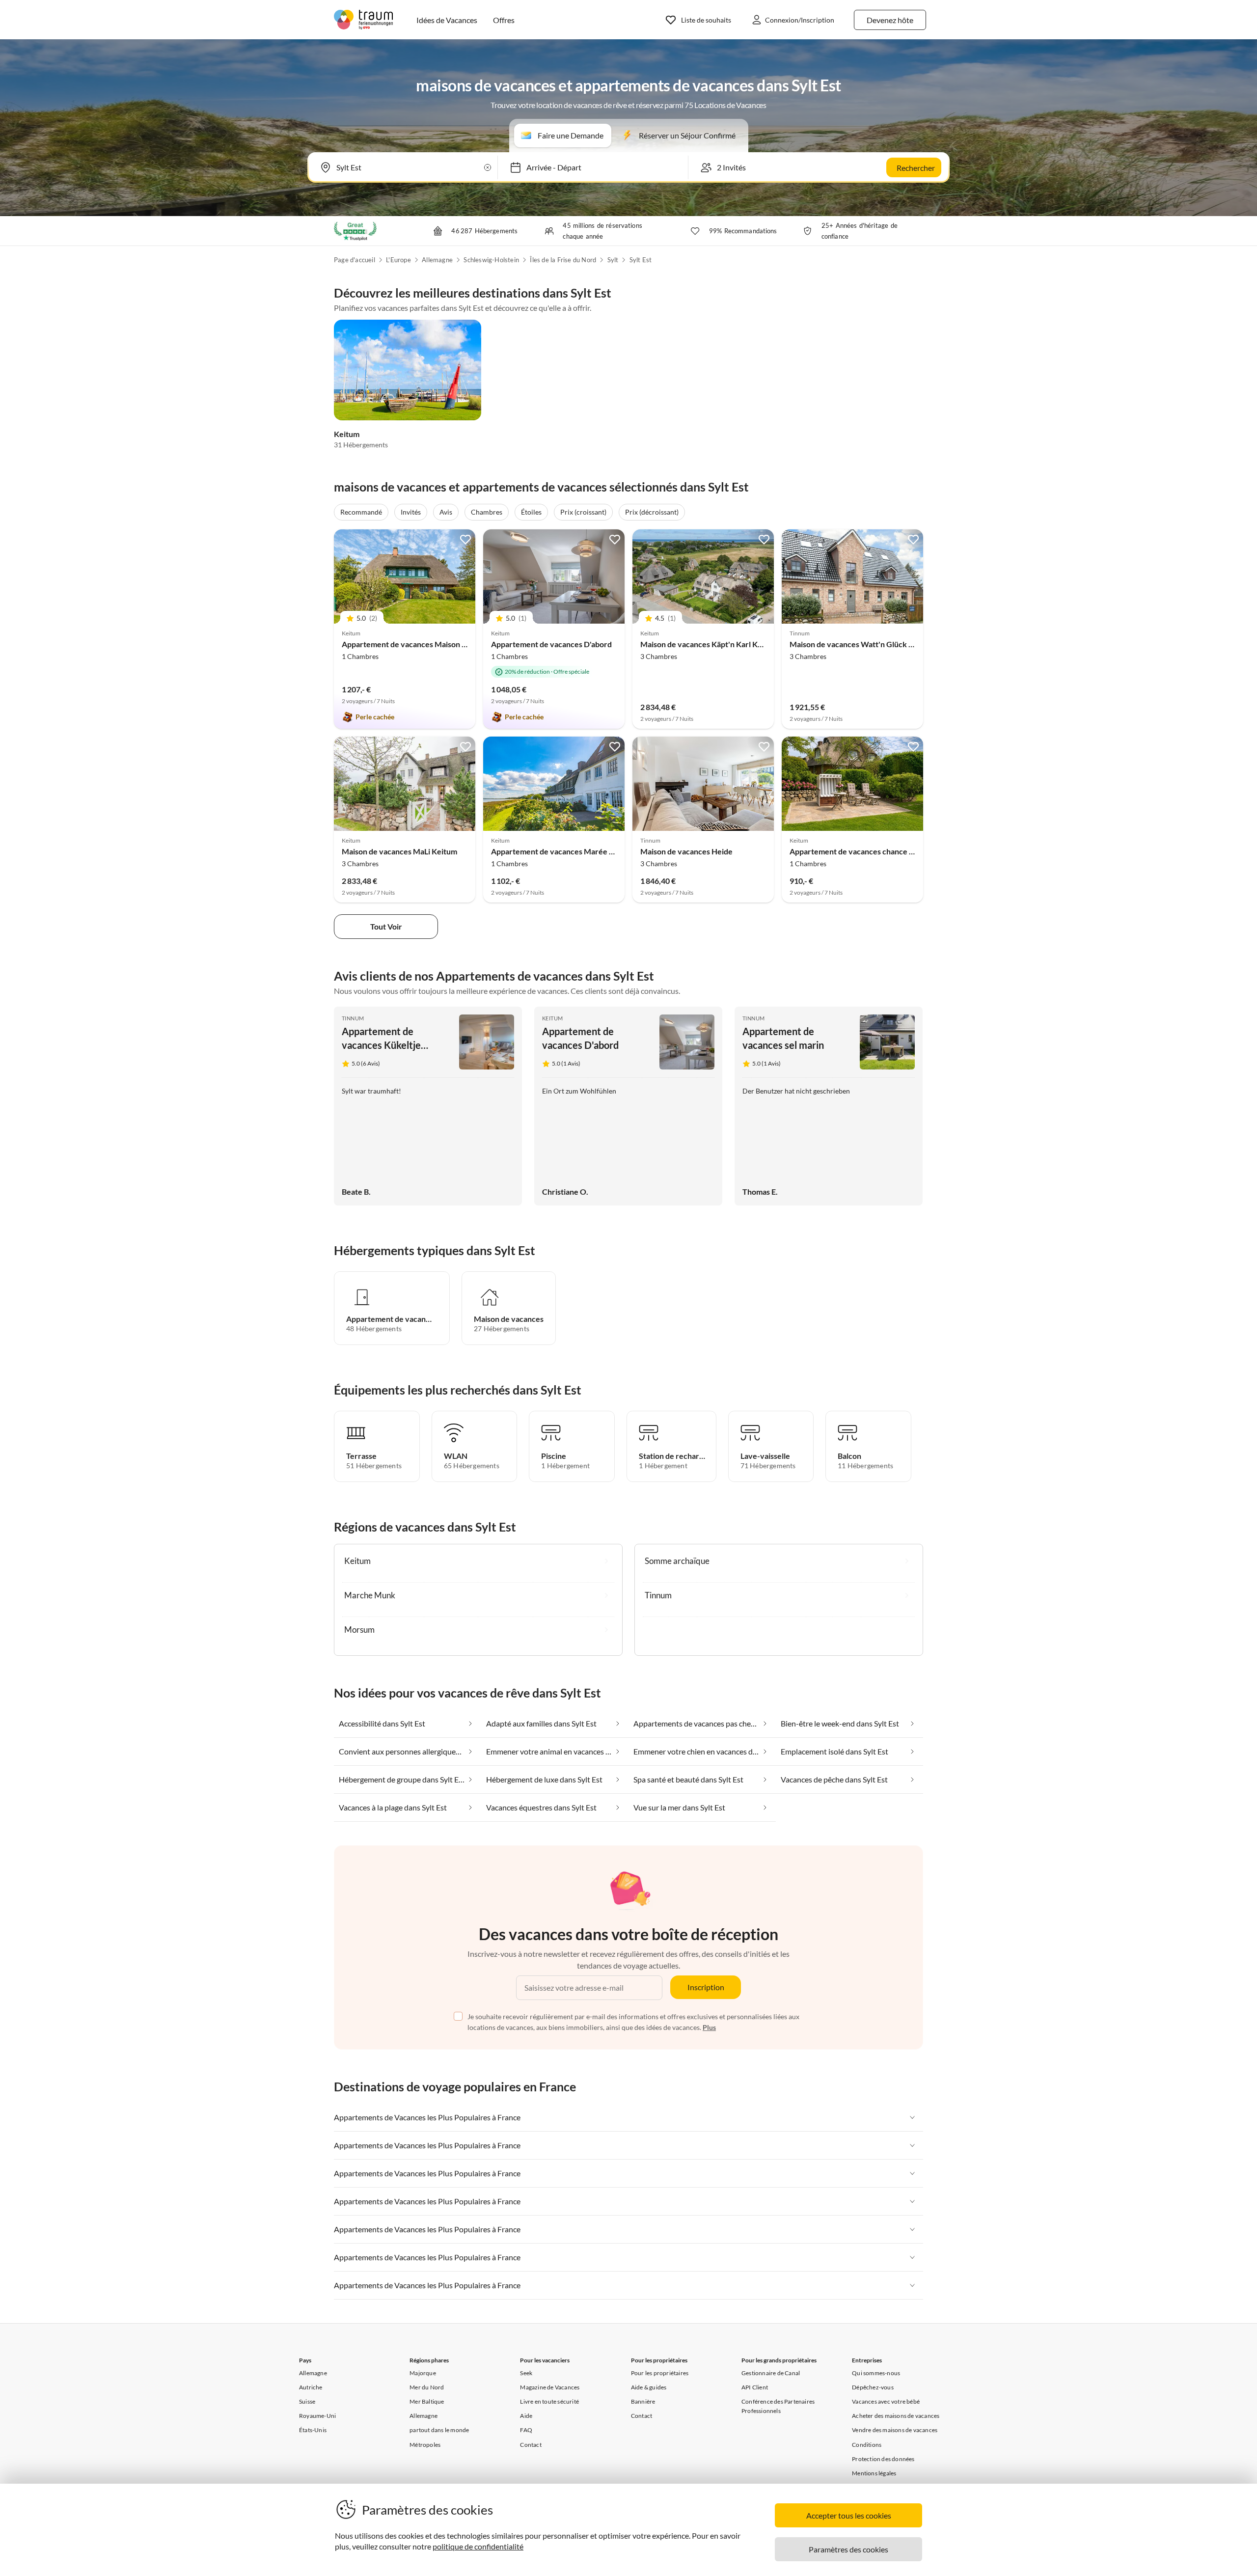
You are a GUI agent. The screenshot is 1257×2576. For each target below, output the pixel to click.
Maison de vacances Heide (686, 851)
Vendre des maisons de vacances (895, 2430)
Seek (526, 2373)
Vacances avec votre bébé (886, 2401)
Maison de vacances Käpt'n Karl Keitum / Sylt (719, 644)
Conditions (867, 2445)
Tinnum (353, 1018)
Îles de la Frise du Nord (563, 260)
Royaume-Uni (317, 2416)
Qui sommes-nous (876, 2373)
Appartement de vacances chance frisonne (864, 851)
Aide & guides (649, 2387)
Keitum (347, 434)
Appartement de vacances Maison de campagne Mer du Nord (448, 644)
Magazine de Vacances (550, 2387)
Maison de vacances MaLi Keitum (399, 851)
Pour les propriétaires (660, 2373)
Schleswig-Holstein (491, 260)
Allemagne (437, 260)
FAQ (526, 2430)
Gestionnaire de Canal (771, 2373)
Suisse (307, 2401)
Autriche (311, 2387)
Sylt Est (641, 260)
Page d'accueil (355, 260)
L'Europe (398, 260)
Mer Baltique (427, 2401)
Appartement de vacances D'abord (551, 644)
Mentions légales (874, 2473)
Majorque (423, 2373)
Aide (526, 2416)
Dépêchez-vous (873, 2387)
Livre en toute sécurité (549, 2401)
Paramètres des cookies (848, 2549)
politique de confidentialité (478, 2546)
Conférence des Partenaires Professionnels (778, 2406)
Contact (531, 2445)
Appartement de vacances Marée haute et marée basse (587, 851)
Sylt (613, 260)
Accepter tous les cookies (849, 2515)
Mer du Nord (427, 2387)
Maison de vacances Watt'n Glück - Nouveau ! (869, 644)
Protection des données (883, 2459)
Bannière (643, 2401)
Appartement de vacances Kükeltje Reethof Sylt (381, 1045)
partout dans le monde (439, 2430)
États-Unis (313, 2430)
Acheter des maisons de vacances (896, 2416)
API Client (755, 2387)
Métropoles (425, 2445)
